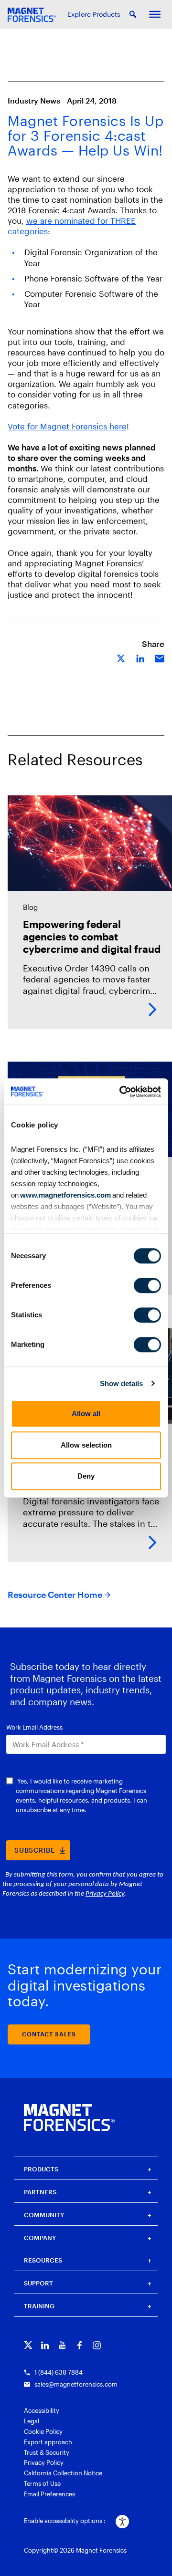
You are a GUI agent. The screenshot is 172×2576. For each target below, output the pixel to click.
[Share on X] (121, 658)
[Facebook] (80, 2345)
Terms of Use (42, 2483)
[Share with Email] (160, 658)
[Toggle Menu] (155, 14)
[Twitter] (28, 2345)
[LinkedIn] (45, 2345)
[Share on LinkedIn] (140, 658)
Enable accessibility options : (65, 2521)
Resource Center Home (55, 1595)
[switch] (147, 1285)
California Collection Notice (63, 2473)
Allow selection (86, 1445)
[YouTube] (62, 2345)
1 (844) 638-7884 (59, 2372)
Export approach (48, 2442)
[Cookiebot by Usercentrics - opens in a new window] (121, 1092)
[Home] (69, 2117)
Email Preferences (49, 2494)
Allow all (86, 1413)
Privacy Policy (44, 2462)
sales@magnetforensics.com (76, 2384)
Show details (121, 1383)
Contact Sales (49, 2034)
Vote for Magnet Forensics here (67, 426)
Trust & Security (47, 2452)
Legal (32, 2421)
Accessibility (42, 2410)
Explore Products (94, 14)
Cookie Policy (43, 2431)
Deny (86, 1476)
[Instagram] (97, 2345)
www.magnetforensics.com (65, 1195)
